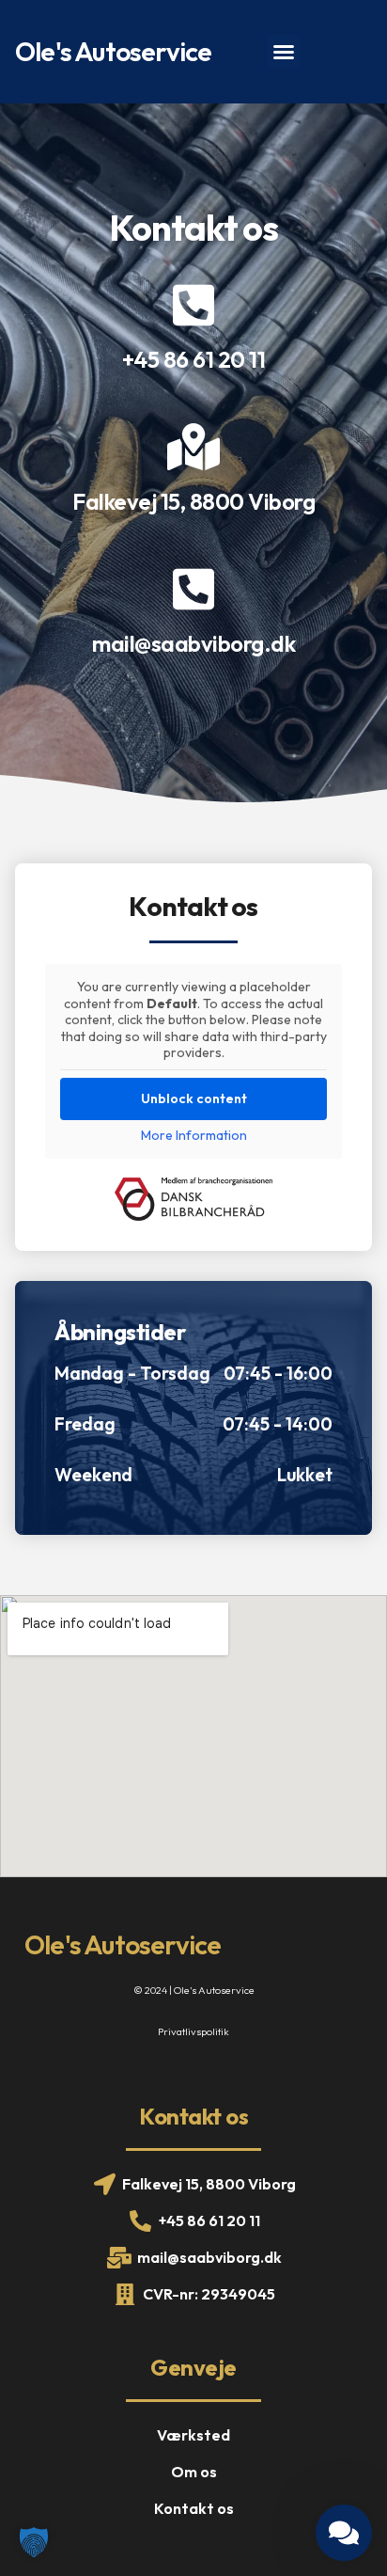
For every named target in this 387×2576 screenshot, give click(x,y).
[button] (284, 52)
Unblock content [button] (194, 1098)
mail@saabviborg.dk (193, 643)
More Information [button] (194, 1136)
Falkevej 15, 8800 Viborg (193, 501)
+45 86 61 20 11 (194, 359)
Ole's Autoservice (113, 51)
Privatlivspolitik (193, 2031)
